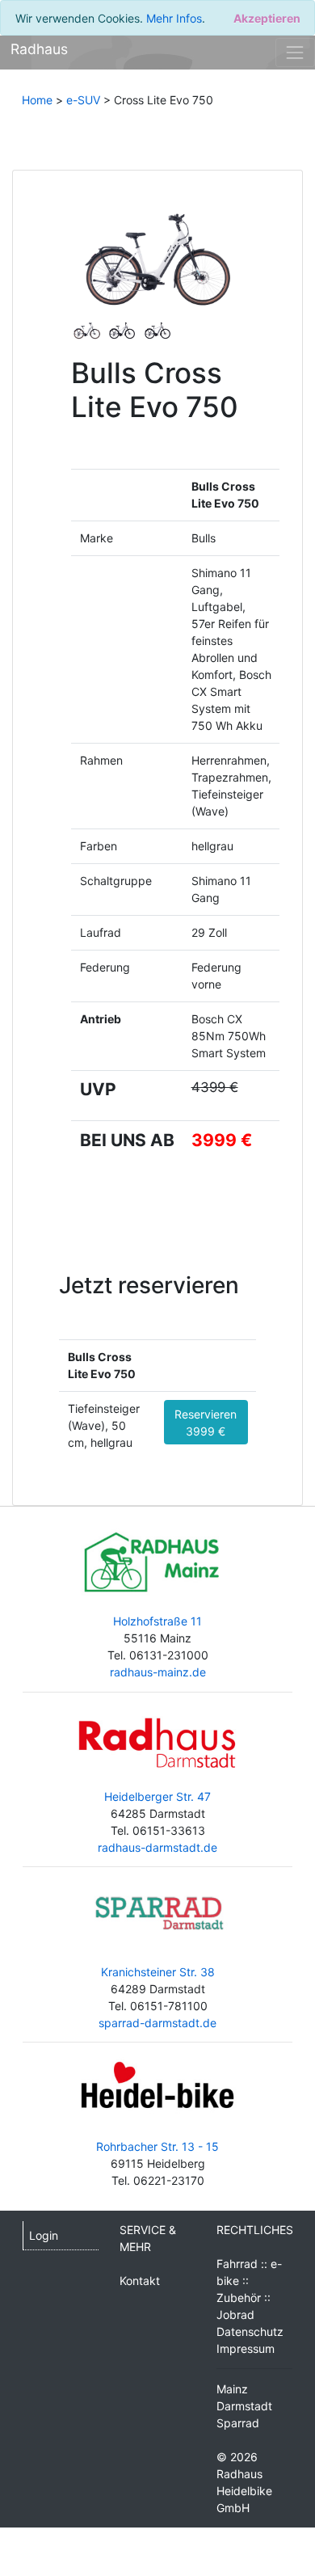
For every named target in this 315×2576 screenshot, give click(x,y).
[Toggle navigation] (295, 52)
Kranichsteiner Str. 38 (158, 1972)
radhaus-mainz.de (158, 1672)
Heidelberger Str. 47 (157, 1796)
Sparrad (238, 2423)
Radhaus (39, 49)
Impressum (246, 2348)
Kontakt (140, 2281)
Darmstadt (244, 2406)
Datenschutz (250, 2331)
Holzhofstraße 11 (157, 1621)
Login (44, 2235)
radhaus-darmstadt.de (157, 1847)
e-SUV (83, 100)
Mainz (232, 2389)
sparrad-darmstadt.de (157, 2023)
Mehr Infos (174, 18)
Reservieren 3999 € (206, 1423)
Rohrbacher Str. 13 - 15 (157, 2146)
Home (37, 100)
